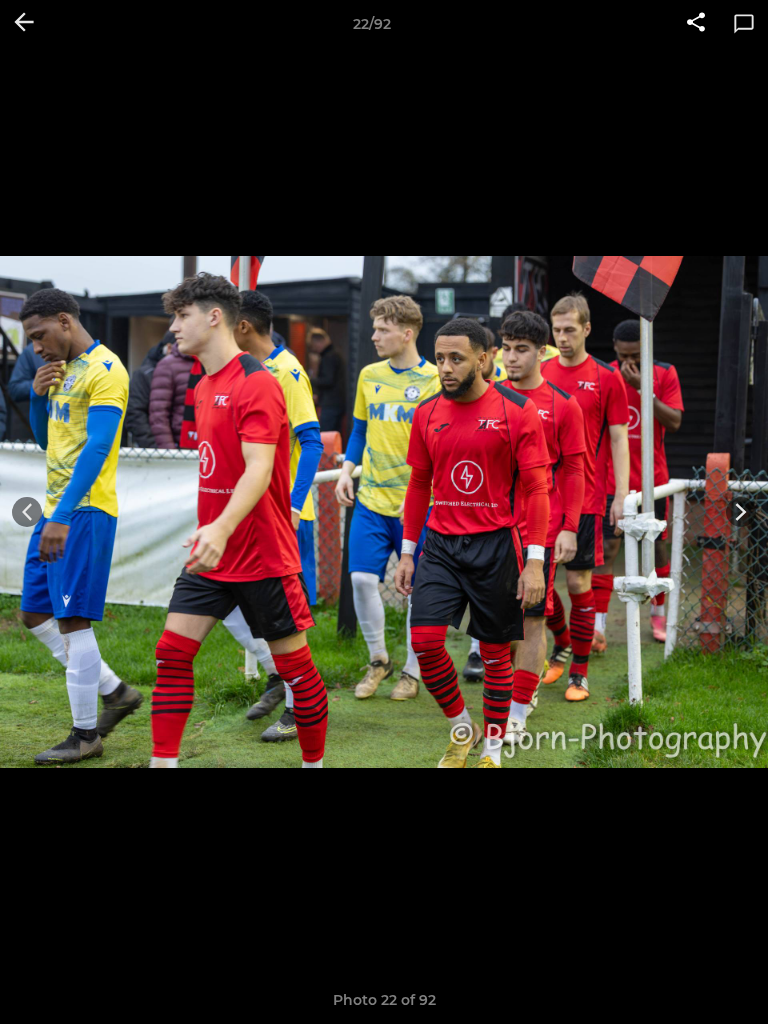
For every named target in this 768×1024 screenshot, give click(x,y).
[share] (696, 24)
